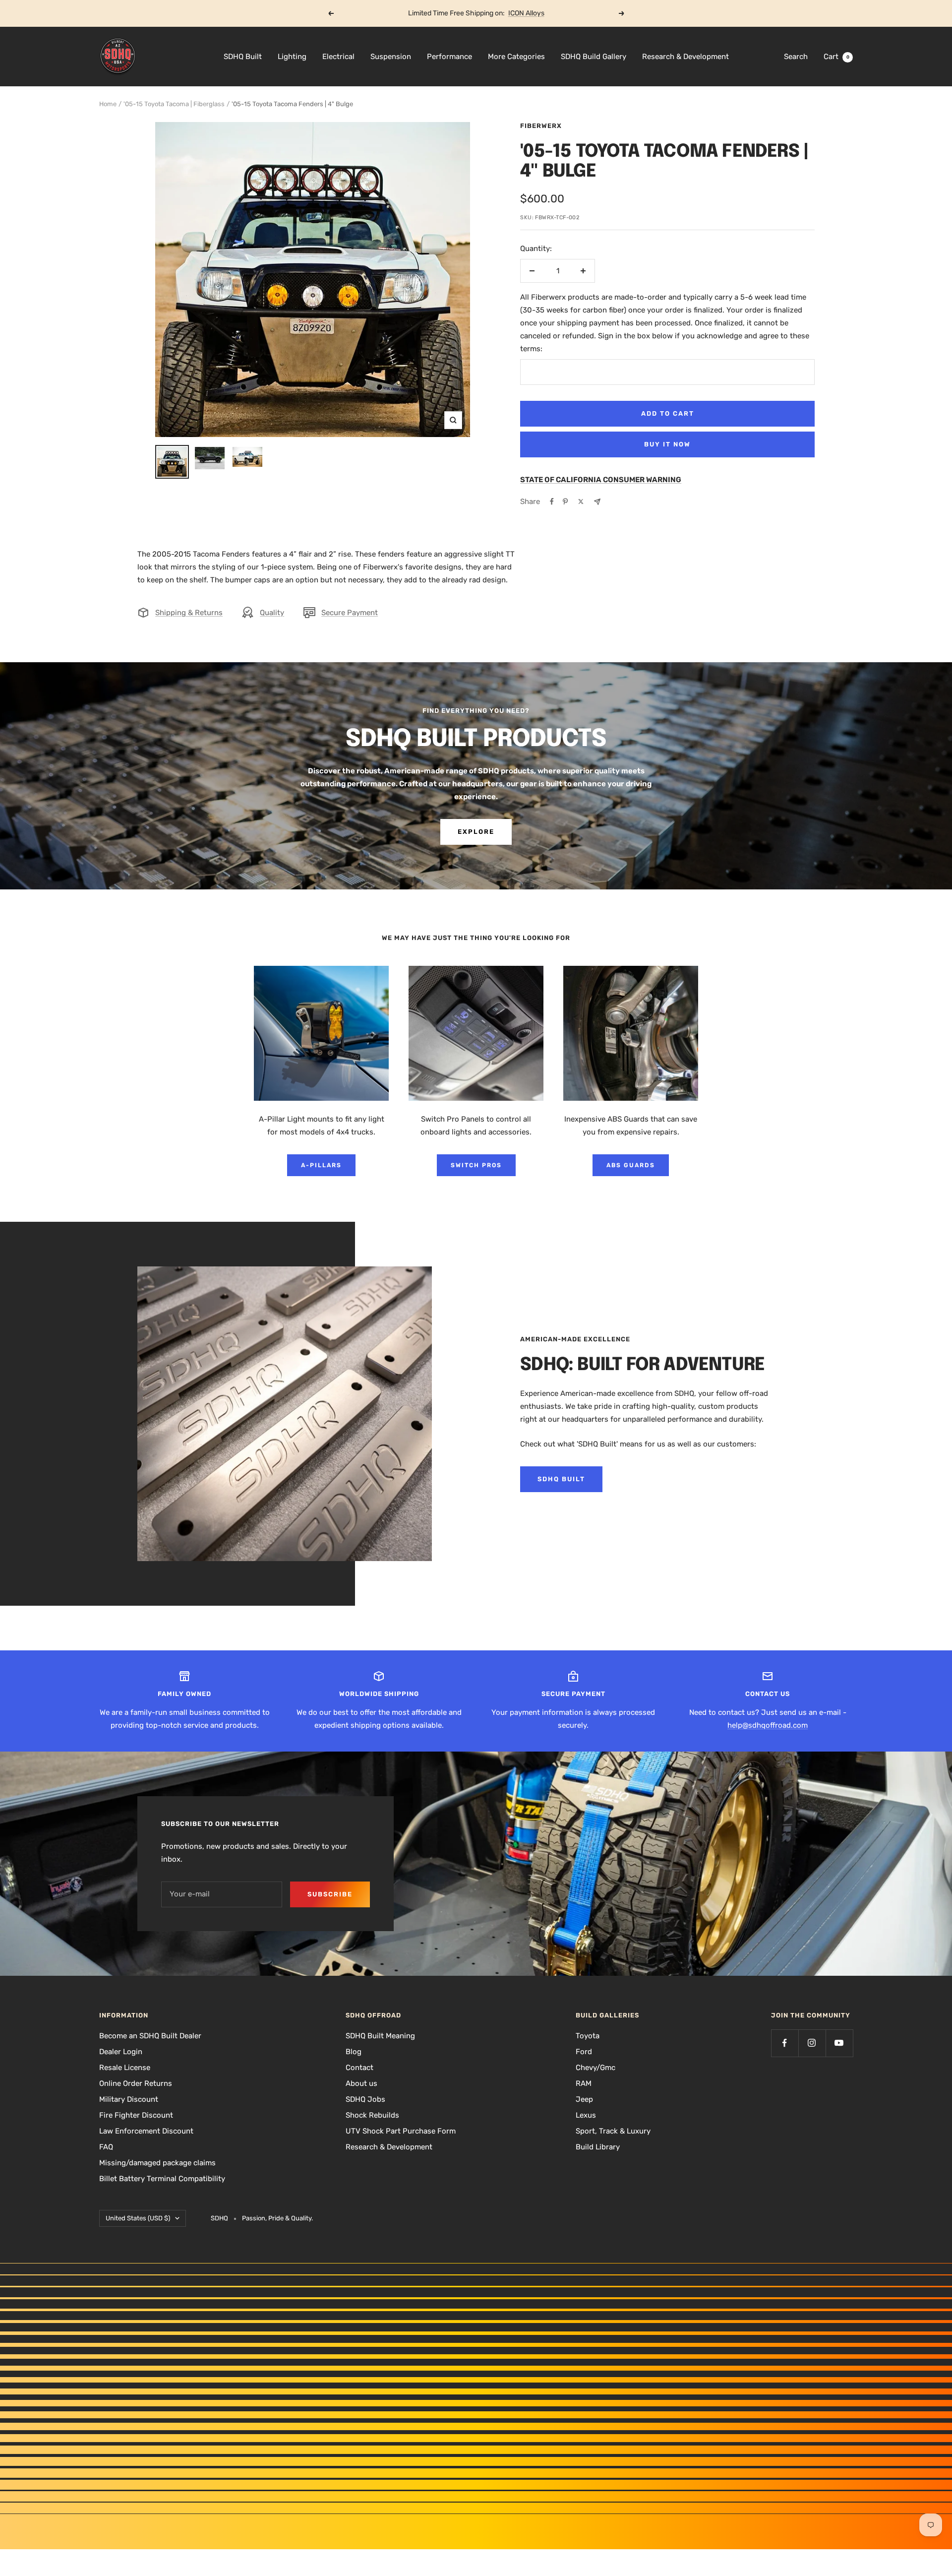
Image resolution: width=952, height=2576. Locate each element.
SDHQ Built (243, 57)
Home (108, 104)
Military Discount (129, 2099)
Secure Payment (350, 613)
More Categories (516, 57)
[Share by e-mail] (597, 502)
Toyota (588, 2036)
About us (361, 2083)
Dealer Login (121, 2052)
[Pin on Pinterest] (565, 502)
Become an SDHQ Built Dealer (150, 2036)
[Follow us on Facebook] (785, 2043)
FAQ (106, 2147)
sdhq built (561, 1479)
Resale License (125, 2068)
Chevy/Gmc (595, 2068)
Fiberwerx (541, 126)
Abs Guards (631, 1165)
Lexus (586, 2115)
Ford (584, 2052)
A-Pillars (321, 1165)
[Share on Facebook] (552, 502)
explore (476, 832)
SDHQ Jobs (365, 2099)
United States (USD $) (138, 2218)
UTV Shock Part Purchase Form (401, 2131)
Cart (836, 57)
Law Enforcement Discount (146, 2131)
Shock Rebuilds (372, 2115)
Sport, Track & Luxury (613, 2131)
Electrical (338, 57)
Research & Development (685, 57)
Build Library (598, 2147)
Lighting (292, 57)
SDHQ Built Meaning (380, 2036)
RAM (584, 2083)
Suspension (391, 57)
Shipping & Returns (189, 613)
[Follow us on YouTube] (839, 2043)
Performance (449, 57)
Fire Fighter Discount (136, 2115)
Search (796, 57)
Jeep (584, 2099)
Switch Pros (476, 1165)
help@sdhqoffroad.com (768, 1725)
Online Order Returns (136, 2083)
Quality (272, 613)
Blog (354, 2052)
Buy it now (667, 444)
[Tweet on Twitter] (581, 502)
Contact (359, 2068)
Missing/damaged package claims (157, 2163)
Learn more (514, 13)
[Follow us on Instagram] (812, 2043)
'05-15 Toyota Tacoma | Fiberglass (174, 104)
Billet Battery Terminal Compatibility (162, 2179)
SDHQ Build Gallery (594, 57)
